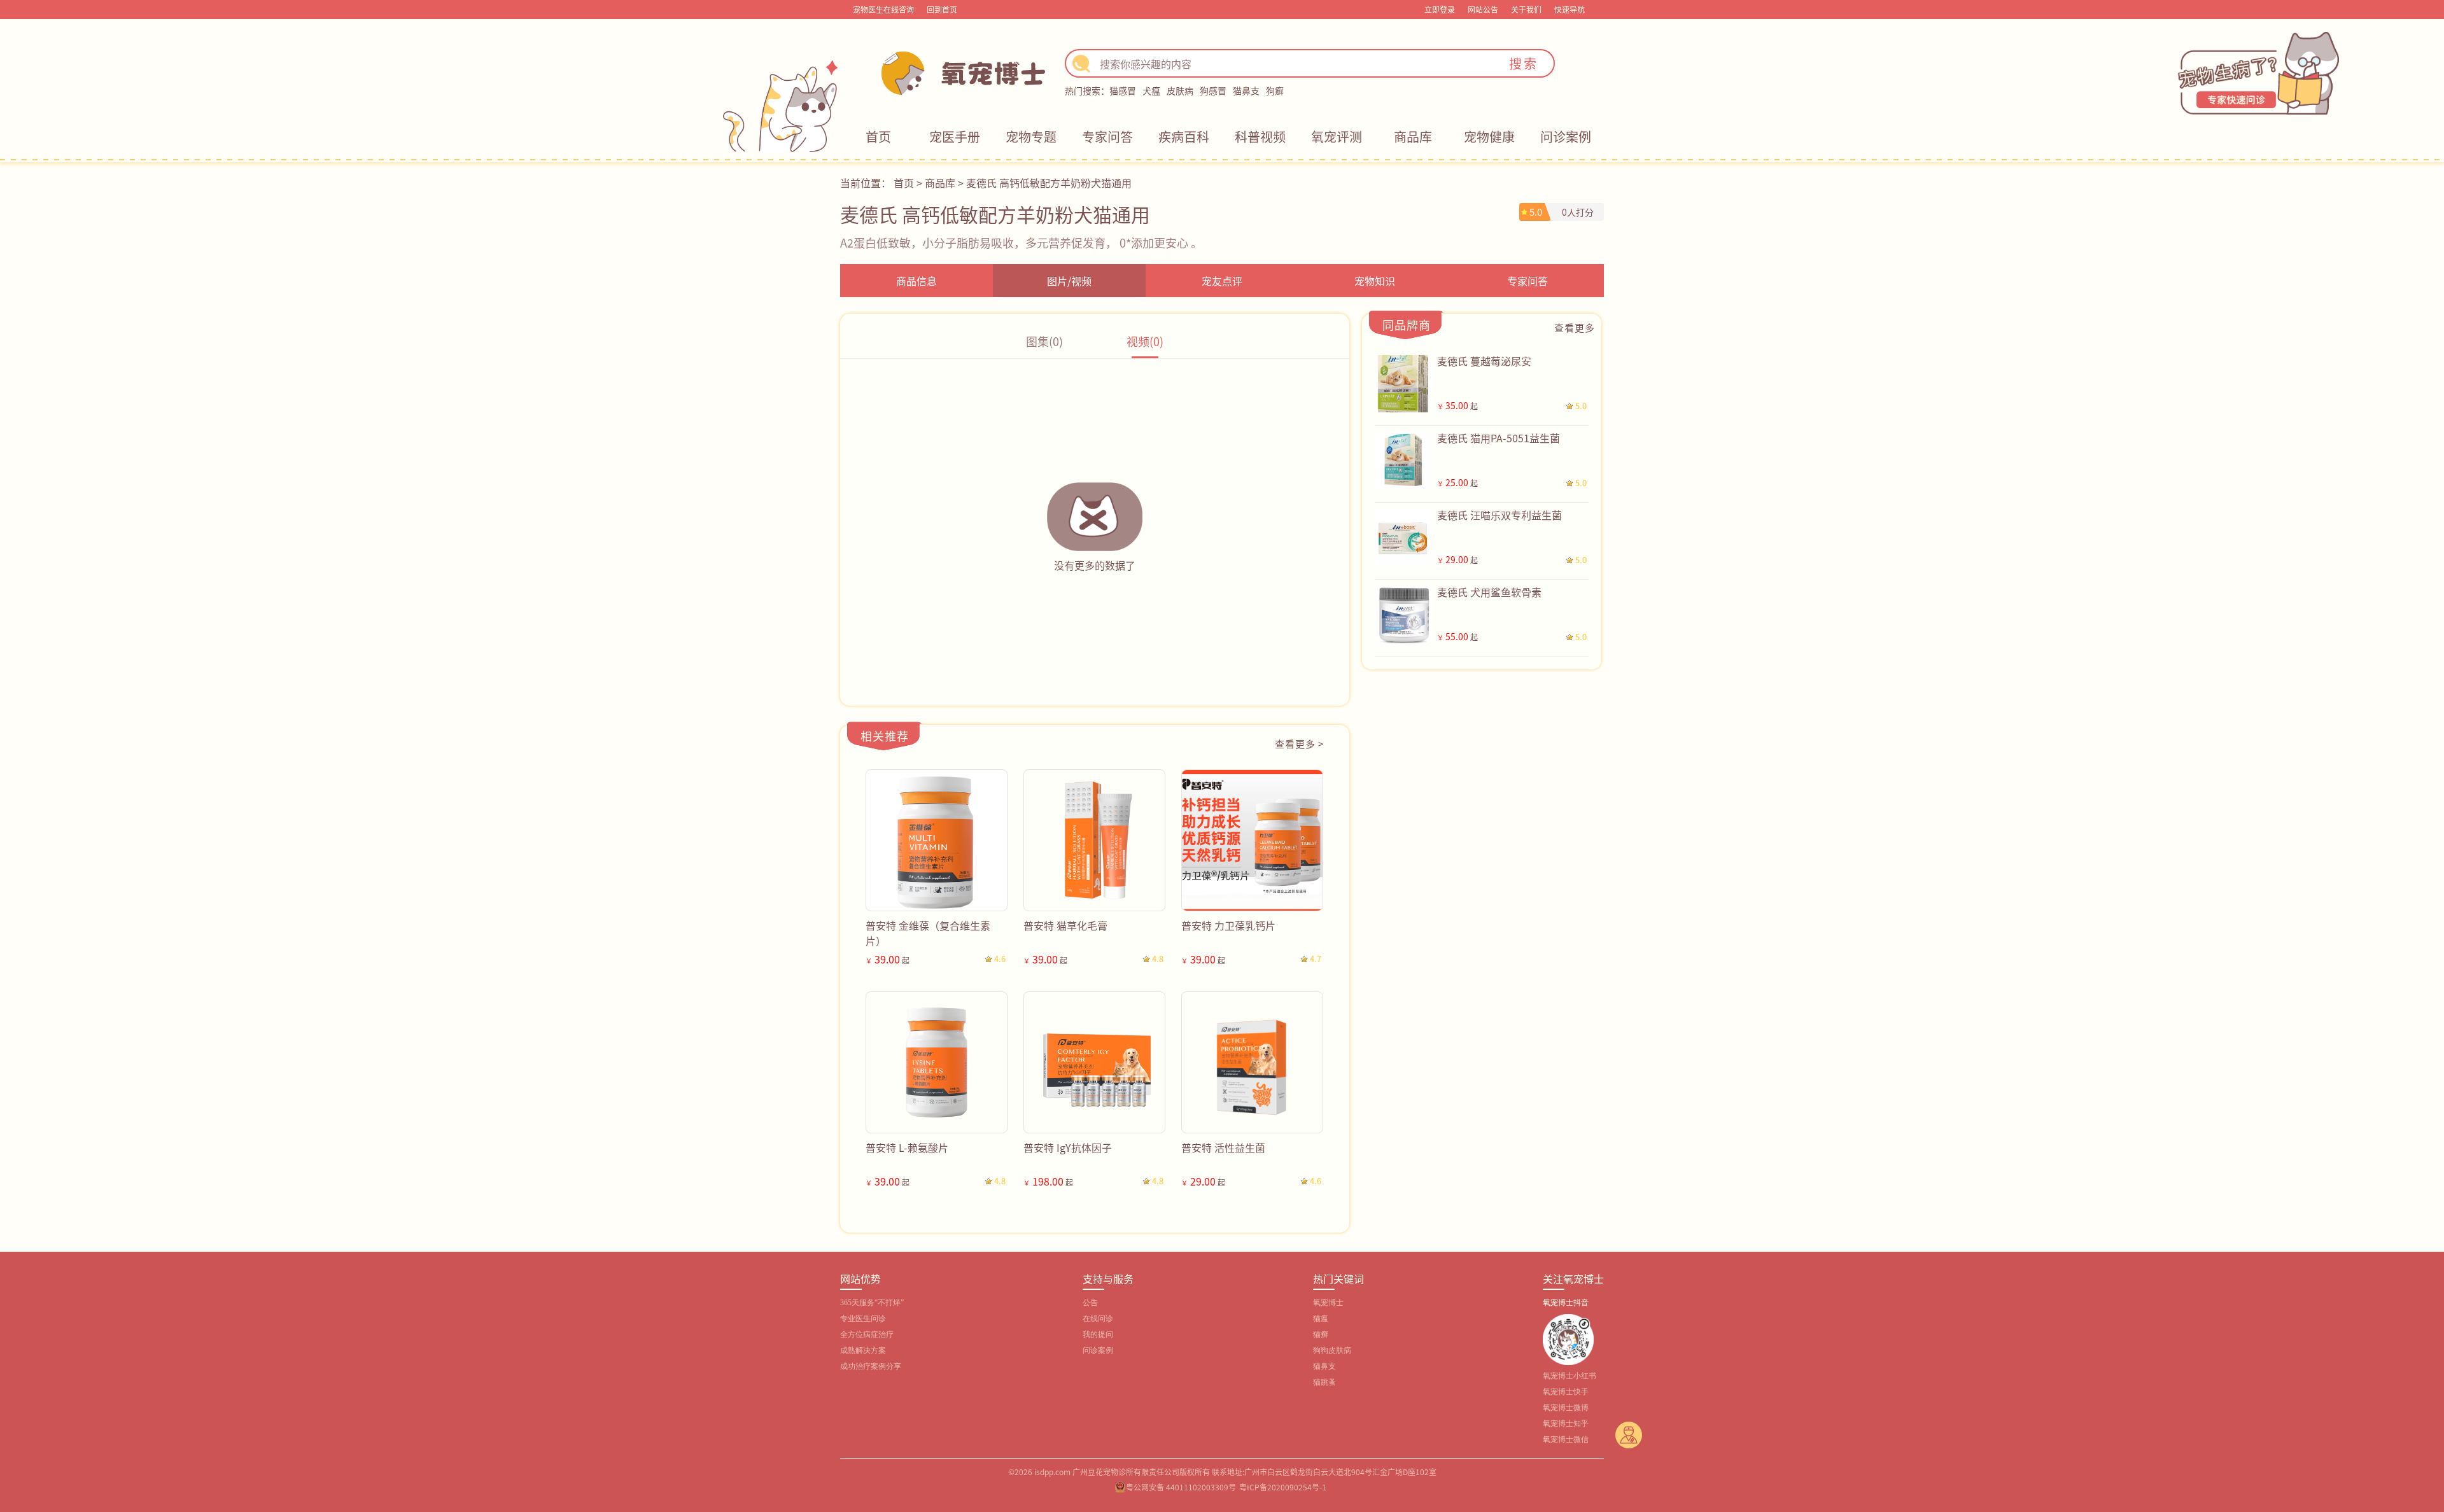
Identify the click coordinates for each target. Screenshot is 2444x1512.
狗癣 (1275, 90)
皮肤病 (1180, 90)
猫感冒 (1123, 90)
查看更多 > (1299, 744)
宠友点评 (1222, 281)
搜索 (1524, 63)
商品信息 (916, 281)
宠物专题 (1031, 136)
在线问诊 (1098, 1319)
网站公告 (1483, 9)
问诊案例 (1566, 136)
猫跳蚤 (1324, 1382)
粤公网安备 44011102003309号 (1181, 1487)
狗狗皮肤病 (1332, 1350)
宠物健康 (1489, 136)
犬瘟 (1151, 90)
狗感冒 (1213, 90)
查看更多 (1575, 327)
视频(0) (1145, 341)
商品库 (1413, 136)
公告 (1090, 1303)
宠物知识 (1375, 281)
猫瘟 (1321, 1319)
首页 (878, 136)
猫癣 (1321, 1334)
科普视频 (1260, 136)
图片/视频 (1069, 281)
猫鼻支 (1246, 90)
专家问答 (1107, 136)
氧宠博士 (1328, 1303)
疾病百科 (1184, 136)
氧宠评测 (1337, 136)
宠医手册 (955, 136)
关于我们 (1526, 9)
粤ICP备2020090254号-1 (1283, 1487)
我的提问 (1098, 1334)
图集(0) (1044, 341)
